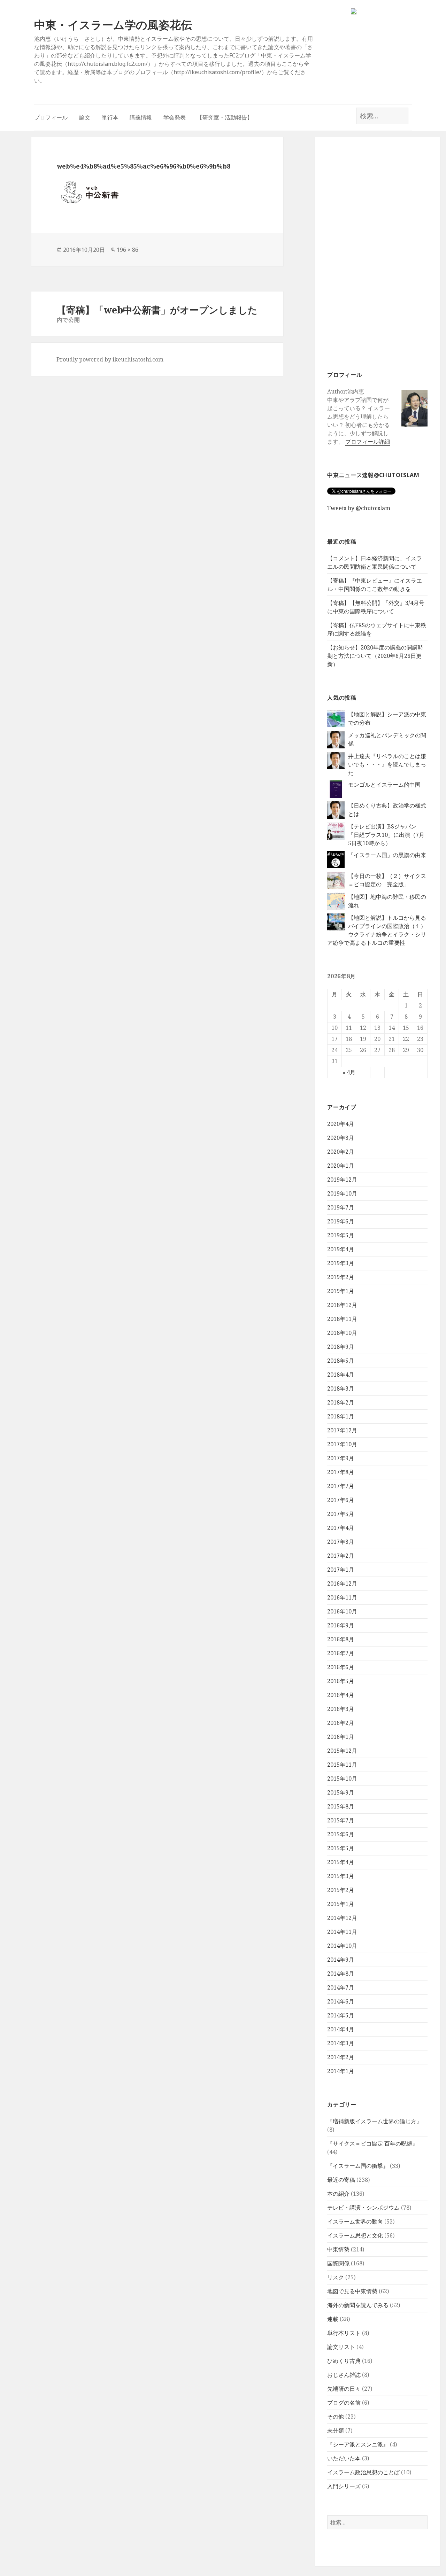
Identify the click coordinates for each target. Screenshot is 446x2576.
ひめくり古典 (344, 2361)
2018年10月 (342, 1333)
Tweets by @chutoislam (359, 508)
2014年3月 (341, 2043)
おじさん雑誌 (344, 2375)
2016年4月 (341, 1695)
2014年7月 (341, 1987)
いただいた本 (344, 2458)
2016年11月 (342, 1597)
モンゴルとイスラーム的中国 (384, 785)
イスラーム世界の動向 (355, 2221)
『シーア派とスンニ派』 (358, 2444)
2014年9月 (341, 1960)
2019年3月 (341, 1263)
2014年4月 (341, 2029)
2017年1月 (341, 1570)
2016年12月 (342, 1583)
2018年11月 (342, 1319)
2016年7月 (341, 1653)
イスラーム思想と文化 (355, 2235)
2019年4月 (341, 1249)
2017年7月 (341, 1486)
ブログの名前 (344, 2403)
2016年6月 (341, 1667)
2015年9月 (341, 1792)
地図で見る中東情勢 (352, 2291)
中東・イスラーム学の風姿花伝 (113, 25)
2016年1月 (341, 1737)
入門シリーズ (344, 2486)
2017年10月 (342, 1444)
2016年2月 (341, 1723)
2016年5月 (341, 1681)
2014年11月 (342, 1932)
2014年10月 (342, 1946)
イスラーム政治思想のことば (363, 2472)
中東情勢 (338, 2249)
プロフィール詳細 (368, 442)
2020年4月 (341, 1124)
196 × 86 (128, 250)
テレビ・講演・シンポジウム (363, 2208)
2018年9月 (341, 1347)
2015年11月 (342, 1765)
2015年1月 (341, 1904)
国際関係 (338, 2263)
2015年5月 (341, 1848)
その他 (336, 2417)
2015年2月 (341, 1890)
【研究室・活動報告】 (225, 117)
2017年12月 (342, 1430)
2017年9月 (341, 1458)
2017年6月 (341, 1500)
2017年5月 (341, 1514)
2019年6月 (341, 1221)
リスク (336, 2277)
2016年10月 (342, 1611)
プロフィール (51, 117)
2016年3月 (341, 1709)
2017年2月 (341, 1556)
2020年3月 (341, 1138)
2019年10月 (342, 1193)
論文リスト (341, 2347)
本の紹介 (338, 2194)
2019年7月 (341, 1207)
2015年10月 (342, 1779)
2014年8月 (341, 1974)
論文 (85, 117)
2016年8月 (341, 1639)
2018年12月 (342, 1305)
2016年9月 (341, 1625)
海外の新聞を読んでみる (358, 2305)
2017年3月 (341, 1542)
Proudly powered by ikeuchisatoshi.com (110, 359)
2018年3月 (341, 1388)
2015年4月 (341, 1862)
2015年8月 (341, 1806)
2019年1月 (341, 1291)
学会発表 (175, 117)
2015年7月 (341, 1820)
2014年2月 (341, 2057)
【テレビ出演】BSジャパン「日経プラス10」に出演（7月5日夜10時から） (386, 835)
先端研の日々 (344, 2389)
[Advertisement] (377, 254)
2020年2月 (341, 1152)
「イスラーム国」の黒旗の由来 (387, 855)
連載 (333, 2319)
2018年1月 (341, 1416)
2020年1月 (341, 1166)
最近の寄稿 (341, 2180)
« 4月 (349, 1072)
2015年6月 (341, 1834)
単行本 (110, 117)
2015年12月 (342, 1751)
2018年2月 (341, 1402)
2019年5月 (341, 1235)
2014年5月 (341, 2015)
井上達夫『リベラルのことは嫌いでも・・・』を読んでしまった (387, 764)
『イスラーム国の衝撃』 (358, 2166)
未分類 (336, 2430)
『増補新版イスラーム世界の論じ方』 (375, 2121)
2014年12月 (342, 1918)
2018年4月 (341, 1375)
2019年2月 (341, 1277)
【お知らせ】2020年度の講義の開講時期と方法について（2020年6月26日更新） (375, 656)
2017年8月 (341, 1472)
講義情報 (141, 117)
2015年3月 (341, 1876)
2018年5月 (341, 1361)
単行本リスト (344, 2333)
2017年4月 (341, 1528)
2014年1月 (341, 2071)
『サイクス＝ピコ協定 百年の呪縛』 (372, 2143)
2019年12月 (342, 1180)
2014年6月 (341, 2001)
